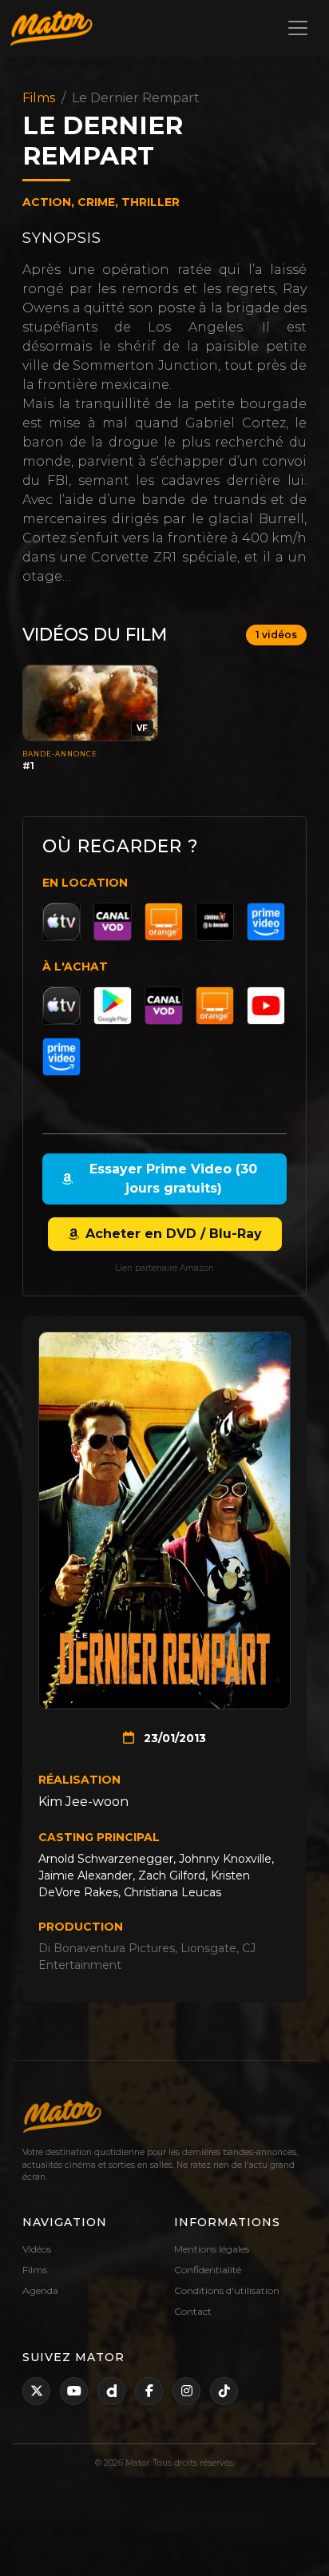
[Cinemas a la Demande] (215, 922)
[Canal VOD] (113, 922)
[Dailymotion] (111, 2391)
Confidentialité (208, 2270)
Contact (193, 2311)
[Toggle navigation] (298, 28)
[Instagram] (186, 2391)
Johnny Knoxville (225, 1859)
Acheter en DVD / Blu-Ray (174, 1234)
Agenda (40, 2290)
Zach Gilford (172, 1875)
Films (39, 98)
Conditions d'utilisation (227, 2290)
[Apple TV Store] (61, 922)
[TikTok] (224, 2391)
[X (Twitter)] (36, 2391)
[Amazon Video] (266, 922)
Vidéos (37, 2249)
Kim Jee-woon (83, 1802)
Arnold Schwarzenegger (106, 1859)
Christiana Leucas (172, 1892)
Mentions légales (212, 2249)
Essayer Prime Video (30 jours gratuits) (173, 1179)
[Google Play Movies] (113, 1006)
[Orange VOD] (164, 922)
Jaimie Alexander (85, 1875)
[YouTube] (266, 1006)
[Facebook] (149, 2391)
